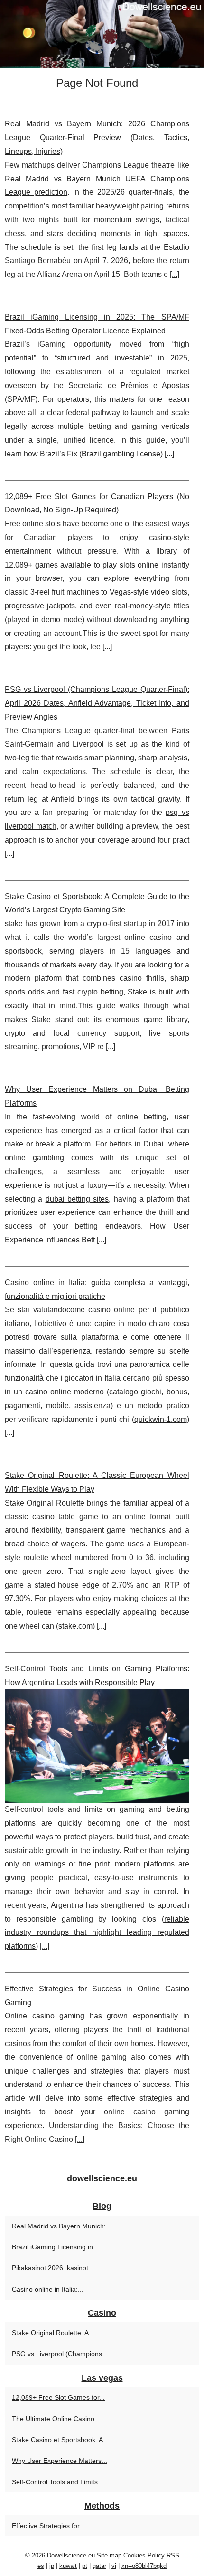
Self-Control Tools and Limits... (58, 2482)
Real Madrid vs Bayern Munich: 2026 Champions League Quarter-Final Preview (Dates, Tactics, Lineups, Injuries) (97, 137)
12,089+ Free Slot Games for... (58, 2397)
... (175, 274)
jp (52, 2566)
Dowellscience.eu (71, 2555)
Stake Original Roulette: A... (53, 2333)
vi (114, 2566)
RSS (173, 2555)
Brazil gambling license (121, 454)
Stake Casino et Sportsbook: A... (60, 2440)
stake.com (75, 1626)
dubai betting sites (77, 1199)
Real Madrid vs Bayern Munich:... (62, 2226)
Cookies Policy (144, 2555)
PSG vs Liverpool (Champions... (60, 2354)
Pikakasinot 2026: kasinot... (53, 2268)
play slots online (130, 565)
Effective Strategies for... (48, 2526)
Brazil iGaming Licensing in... (55, 2247)
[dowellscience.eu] (102, 34)
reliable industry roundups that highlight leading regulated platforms (97, 1933)
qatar (99, 2566)
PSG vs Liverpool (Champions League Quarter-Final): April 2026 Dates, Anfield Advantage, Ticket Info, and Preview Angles (97, 703)
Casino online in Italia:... (48, 2289)
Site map (109, 2555)
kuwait (68, 2566)
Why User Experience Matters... (60, 2461)
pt (85, 2566)
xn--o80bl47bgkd (144, 2566)
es (41, 2566)
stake (14, 923)
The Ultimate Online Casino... (56, 2419)
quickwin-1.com (161, 1419)
